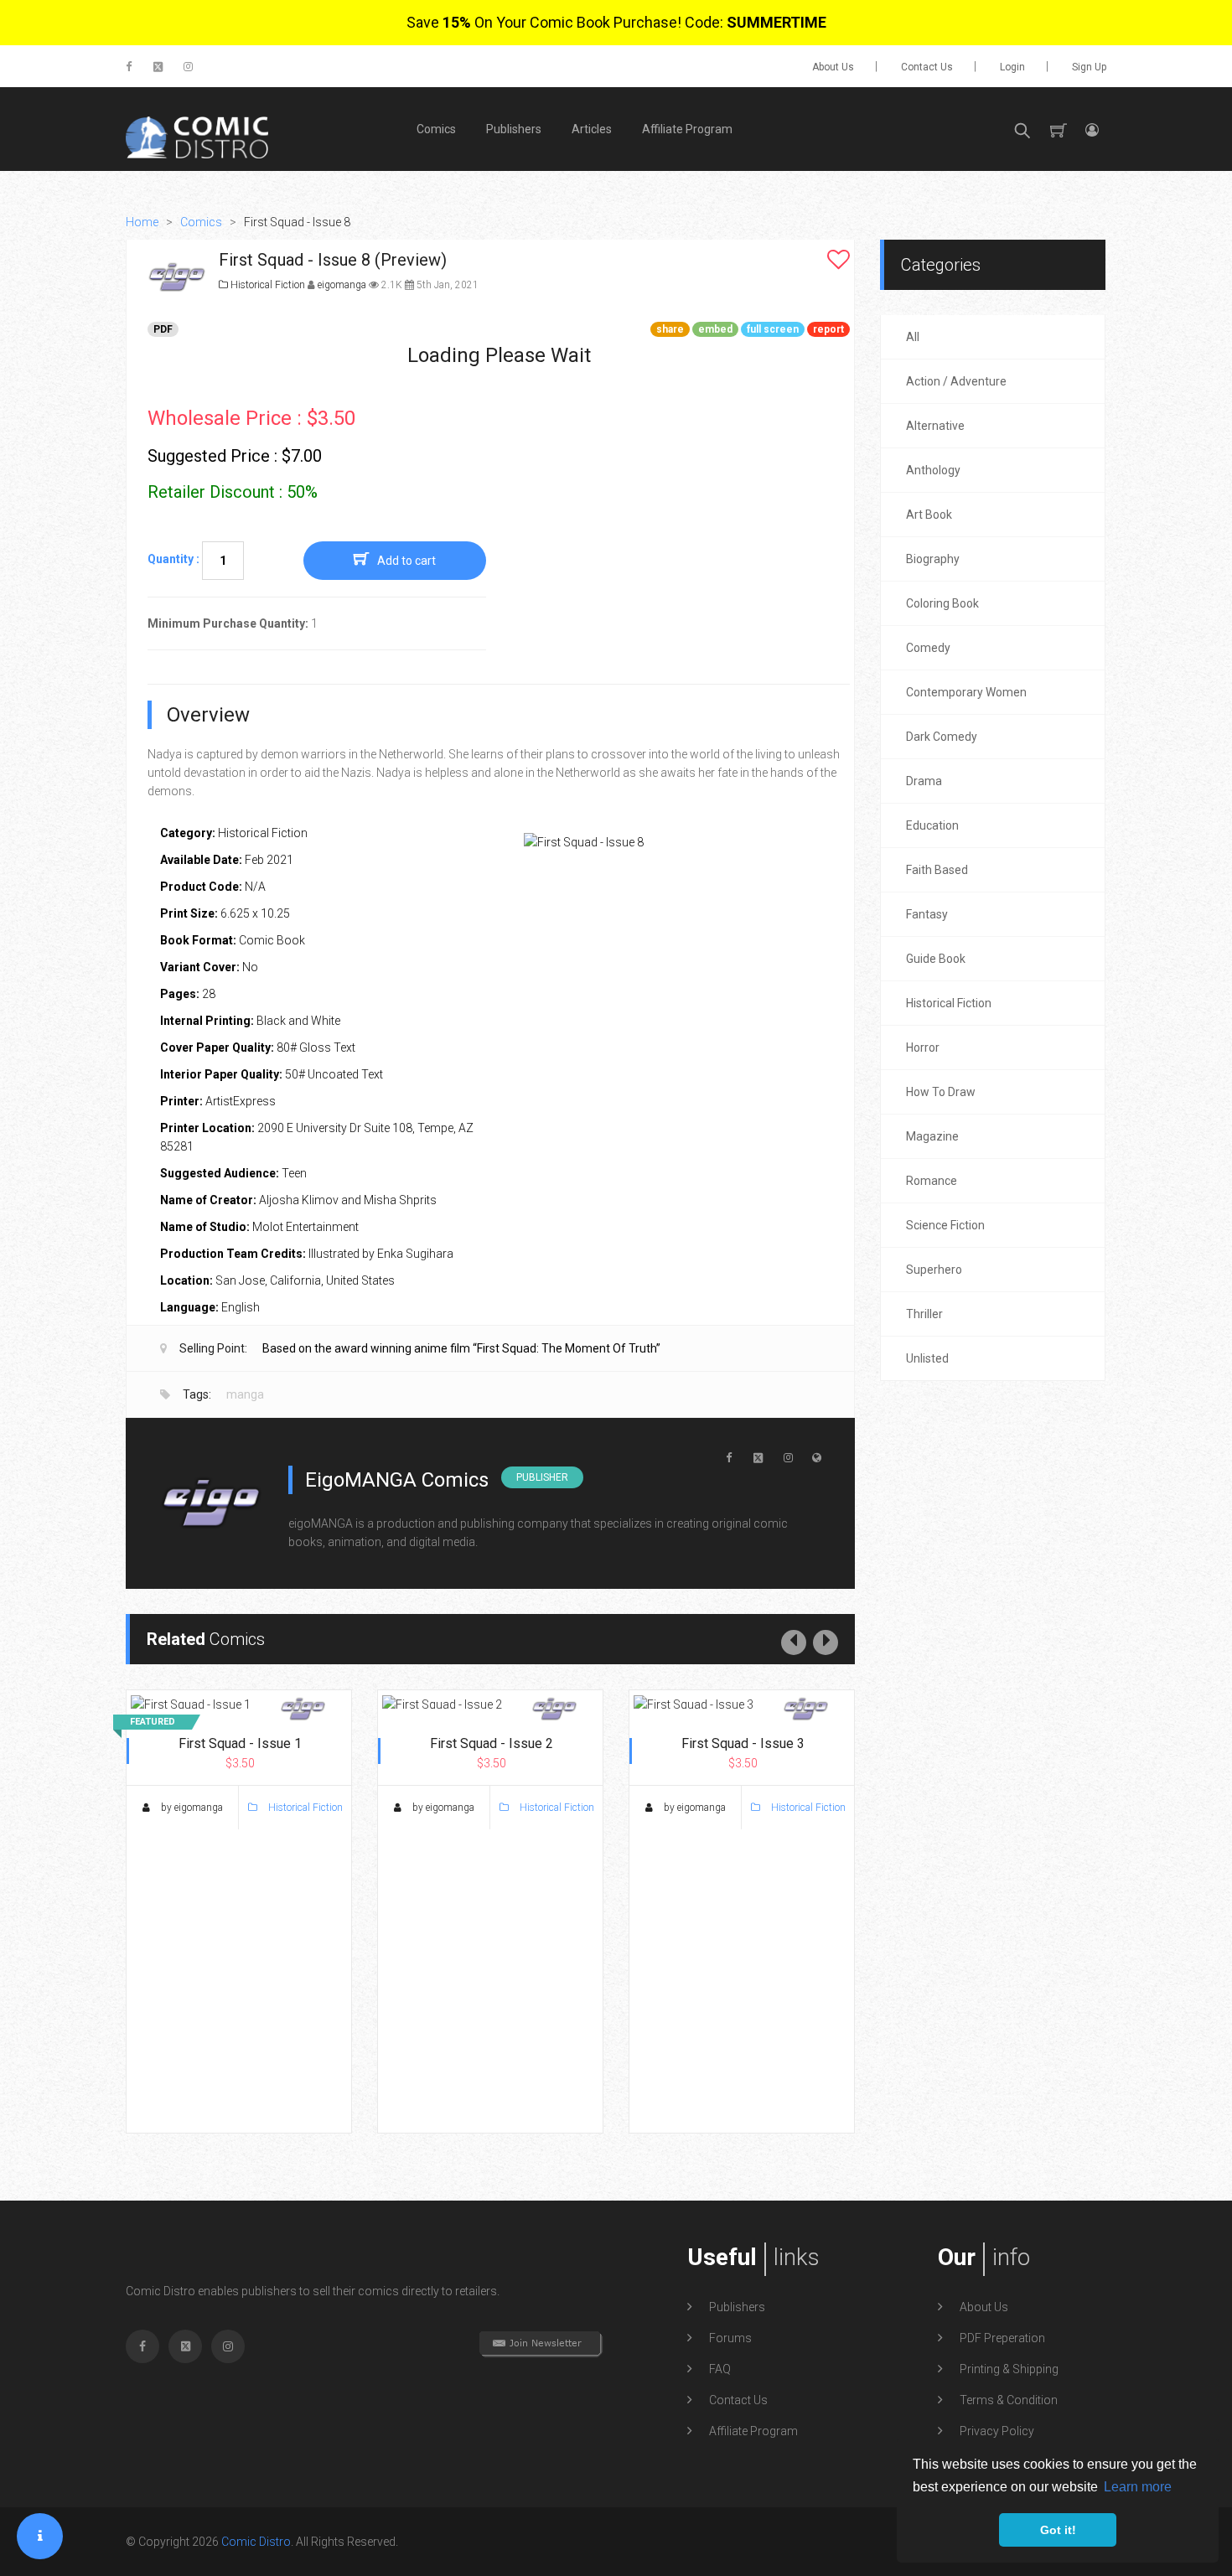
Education (932, 825)
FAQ (720, 2369)
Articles (592, 129)
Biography (933, 559)
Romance (932, 1181)
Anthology (933, 470)
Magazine (932, 1136)
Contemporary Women (966, 692)
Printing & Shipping (1009, 2369)
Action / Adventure (956, 381)
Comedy (928, 648)
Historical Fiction (267, 285)
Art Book (929, 515)
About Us (833, 67)
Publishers (514, 129)
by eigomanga (191, 1808)
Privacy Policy (997, 2431)
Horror (923, 1047)
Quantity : (173, 559)
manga (245, 1394)
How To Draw (941, 1092)
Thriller (924, 1314)
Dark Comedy (942, 737)
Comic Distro (256, 2542)
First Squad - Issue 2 (492, 1743)
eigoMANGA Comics (397, 1480)
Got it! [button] (1058, 2530)
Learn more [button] (1138, 2487)
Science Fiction (945, 1225)
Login (1012, 67)
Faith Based (937, 870)
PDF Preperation (1002, 2338)
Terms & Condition (1009, 2400)
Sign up (1089, 67)
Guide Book (936, 959)
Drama (924, 781)
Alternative (935, 426)
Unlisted (927, 1358)
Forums (730, 2338)
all (913, 337)
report (828, 329)
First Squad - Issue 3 (743, 1743)
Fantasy (927, 914)
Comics (436, 129)
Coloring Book (942, 603)
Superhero (934, 1270)
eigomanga (343, 285)
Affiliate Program (687, 129)
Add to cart (406, 561)
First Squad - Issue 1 (240, 1743)
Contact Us (927, 67)
